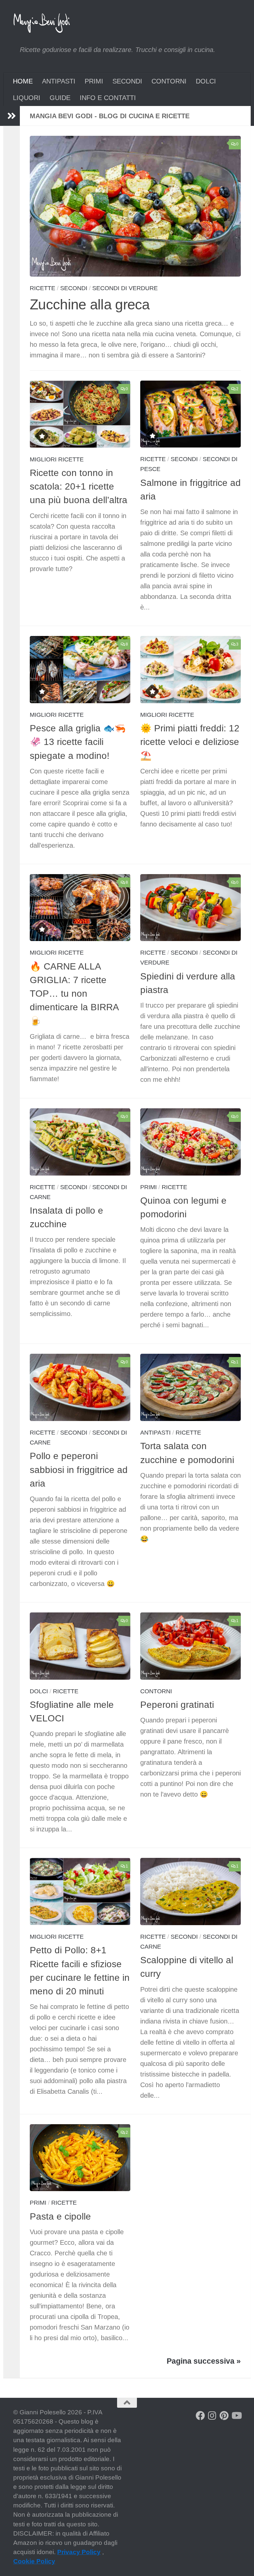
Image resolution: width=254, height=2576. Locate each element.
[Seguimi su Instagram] (212, 2416)
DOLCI (206, 81)
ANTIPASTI (59, 81)
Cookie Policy (34, 2561)
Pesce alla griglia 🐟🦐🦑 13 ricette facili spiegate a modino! (78, 742)
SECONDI (127, 81)
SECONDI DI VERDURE (125, 288)
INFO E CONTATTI (108, 98)
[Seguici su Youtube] (236, 2416)
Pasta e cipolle (60, 2216)
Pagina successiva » (204, 2361)
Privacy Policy (79, 2552)
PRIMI (94, 81)
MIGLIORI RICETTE (57, 459)
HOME (23, 81)
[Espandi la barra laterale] (12, 116)
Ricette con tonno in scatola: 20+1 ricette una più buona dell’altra (79, 487)
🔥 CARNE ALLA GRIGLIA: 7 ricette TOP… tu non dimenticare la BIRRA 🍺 (74, 994)
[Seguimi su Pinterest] (224, 2416)
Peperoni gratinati (177, 1705)
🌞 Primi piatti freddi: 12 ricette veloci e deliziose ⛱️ (190, 742)
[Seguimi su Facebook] (200, 2416)
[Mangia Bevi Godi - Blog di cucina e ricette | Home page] (42, 23)
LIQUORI (27, 98)
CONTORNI (169, 81)
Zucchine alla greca (90, 305)
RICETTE (42, 288)
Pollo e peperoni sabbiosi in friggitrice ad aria (79, 1470)
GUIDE (60, 98)
